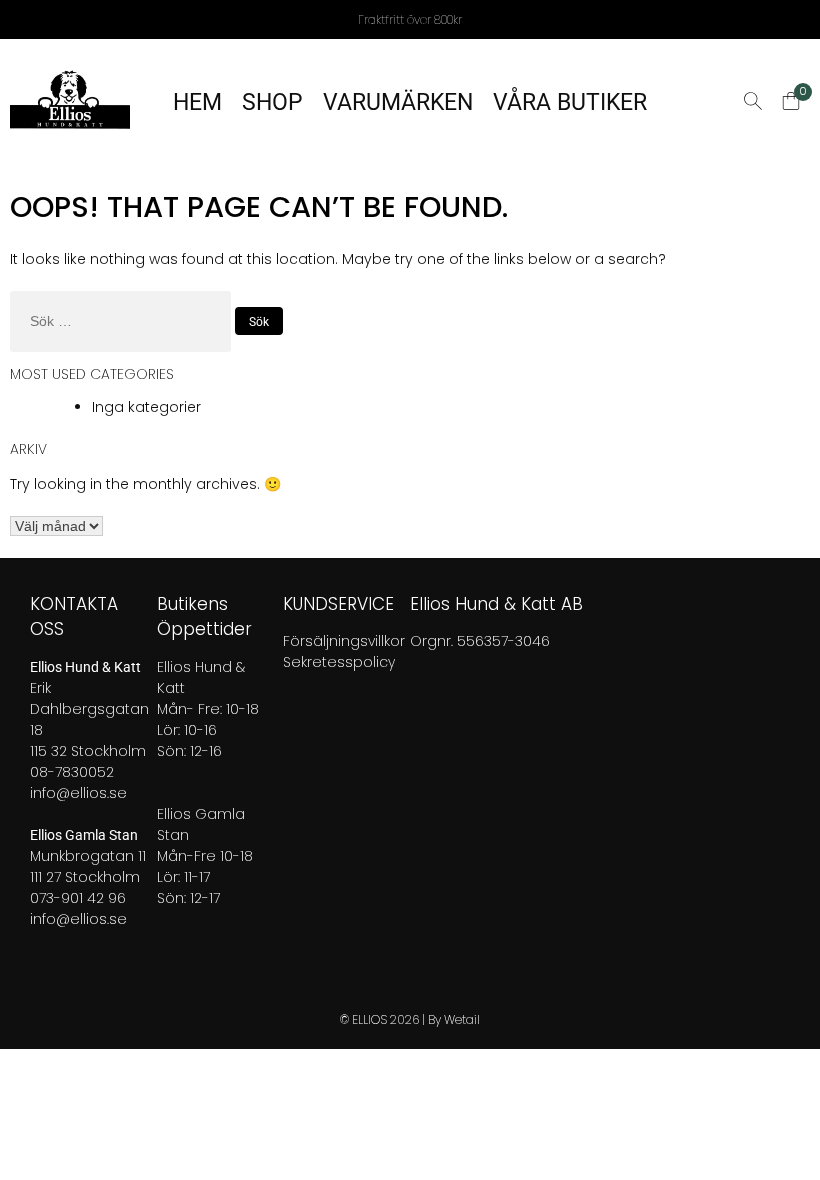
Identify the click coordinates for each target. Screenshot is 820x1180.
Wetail (462, 1019)
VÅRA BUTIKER (570, 102)
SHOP (272, 102)
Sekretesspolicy (339, 662)
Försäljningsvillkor (344, 641)
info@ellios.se (78, 793)
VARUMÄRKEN (398, 102)
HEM (197, 102)
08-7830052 (72, 772)
